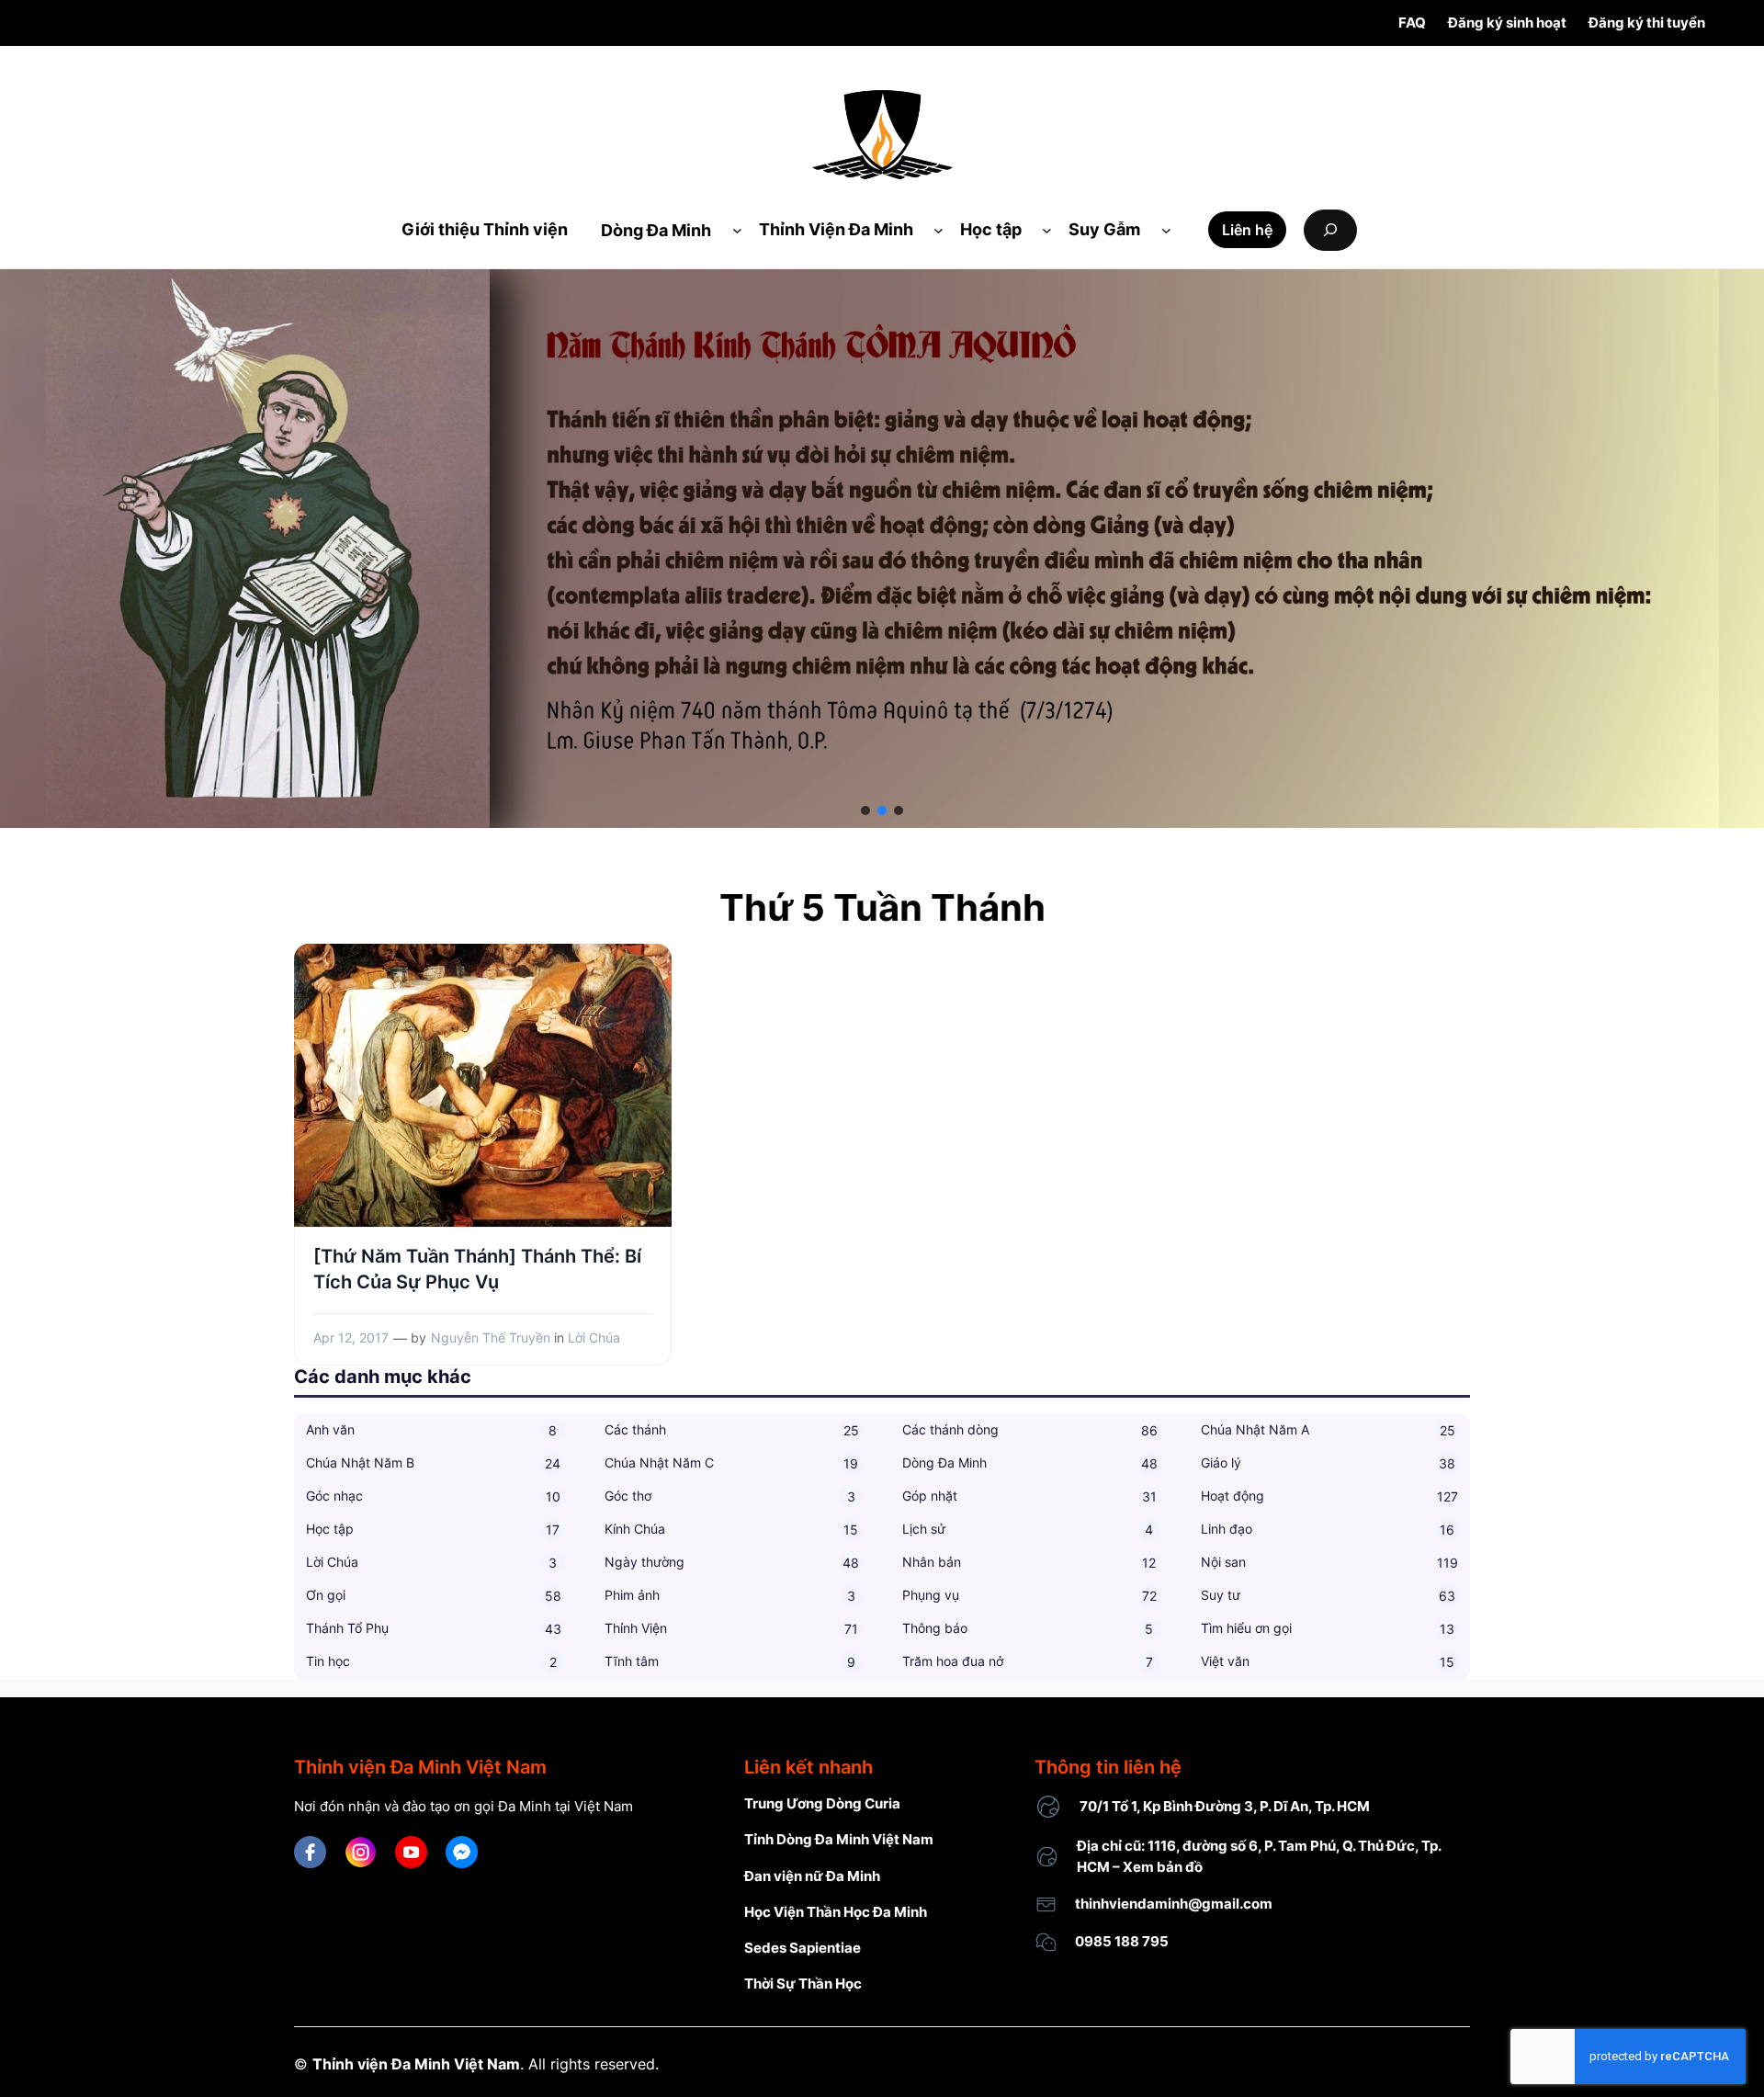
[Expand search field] (1330, 230)
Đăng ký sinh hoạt (1507, 23)
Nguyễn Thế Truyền (491, 1338)
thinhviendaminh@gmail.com (1174, 1904)
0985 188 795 (1122, 1941)
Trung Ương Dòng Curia (822, 1803)
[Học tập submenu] (1047, 230)
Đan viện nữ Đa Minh (812, 1876)
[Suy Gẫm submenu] (1166, 230)
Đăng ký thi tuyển (1647, 23)
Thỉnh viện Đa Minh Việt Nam (416, 2064)
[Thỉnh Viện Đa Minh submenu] (939, 230)
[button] (865, 810)
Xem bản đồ (1163, 1867)
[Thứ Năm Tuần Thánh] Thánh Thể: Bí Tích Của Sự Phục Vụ (477, 1269)
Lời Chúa (594, 1338)
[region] (882, 549)
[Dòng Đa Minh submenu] (737, 230)
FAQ (1412, 23)
